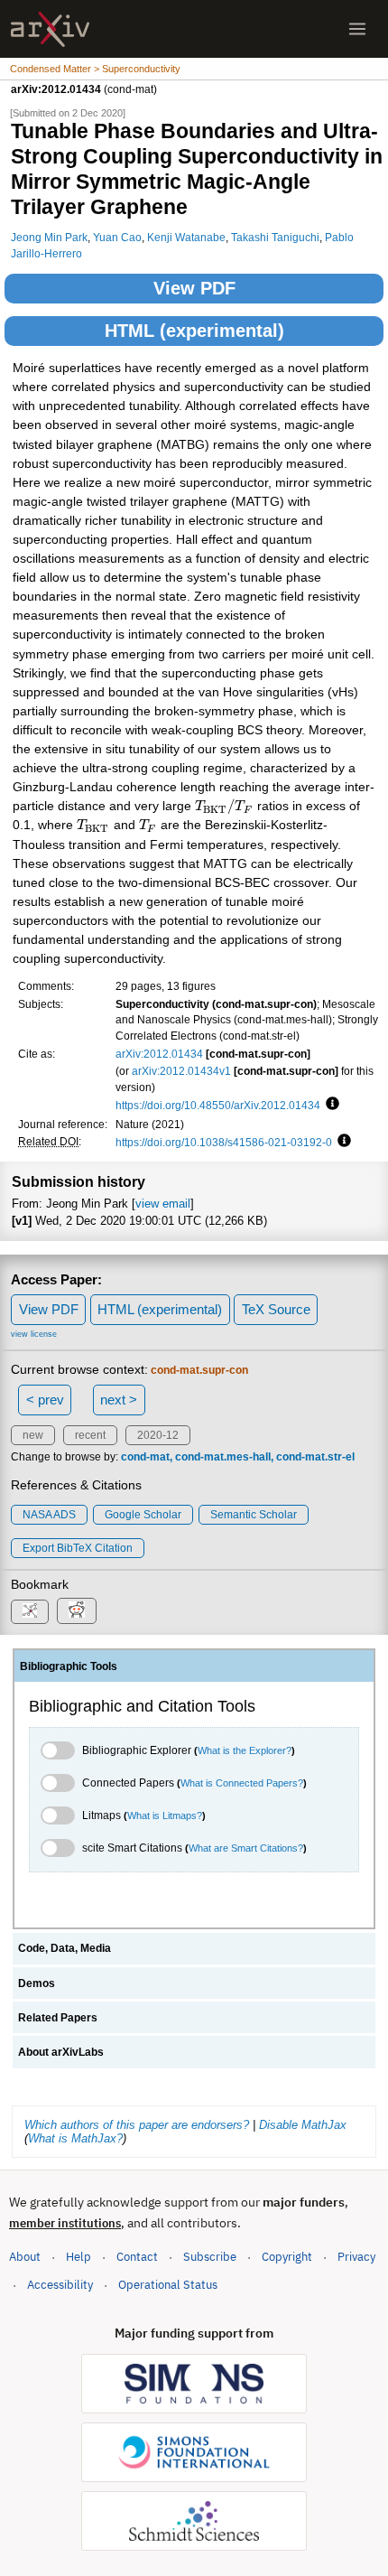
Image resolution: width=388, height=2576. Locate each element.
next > (119, 1400)
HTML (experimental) (194, 331)
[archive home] (50, 29)
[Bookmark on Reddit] (77, 1611)
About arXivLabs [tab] (61, 2052)
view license (34, 1334)
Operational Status (168, 2284)
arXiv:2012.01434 (159, 1054)
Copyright (287, 2257)
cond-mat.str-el (315, 1457)
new (33, 1435)
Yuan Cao (117, 237)
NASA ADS (49, 1515)
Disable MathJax (303, 2125)
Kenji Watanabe (186, 237)
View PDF (194, 288)
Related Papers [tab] (58, 2018)
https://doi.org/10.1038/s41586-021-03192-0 (224, 1142)
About (25, 2257)
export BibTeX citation (78, 1548)
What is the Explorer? (245, 1750)
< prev (45, 1400)
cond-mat (145, 1457)
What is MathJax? (75, 2138)
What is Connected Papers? (242, 1783)
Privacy (356, 2257)
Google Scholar (143, 1515)
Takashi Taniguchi (275, 237)
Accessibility (60, 2285)
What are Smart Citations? (246, 1848)
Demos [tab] (37, 1983)
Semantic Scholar (254, 1515)
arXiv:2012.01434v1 (181, 1071)
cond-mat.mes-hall (223, 1457)
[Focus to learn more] (330, 1105)
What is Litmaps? (165, 1815)
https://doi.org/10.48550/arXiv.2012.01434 (218, 1105)
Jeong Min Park (49, 237)
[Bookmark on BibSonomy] (30, 1612)
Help (79, 2257)
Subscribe (210, 2257)
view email (163, 1204)
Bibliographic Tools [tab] (69, 1666)
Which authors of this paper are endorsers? (137, 2125)
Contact (137, 2257)
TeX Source (276, 1309)
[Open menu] (357, 29)
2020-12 (158, 1435)
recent (90, 1435)
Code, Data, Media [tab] (65, 1948)
